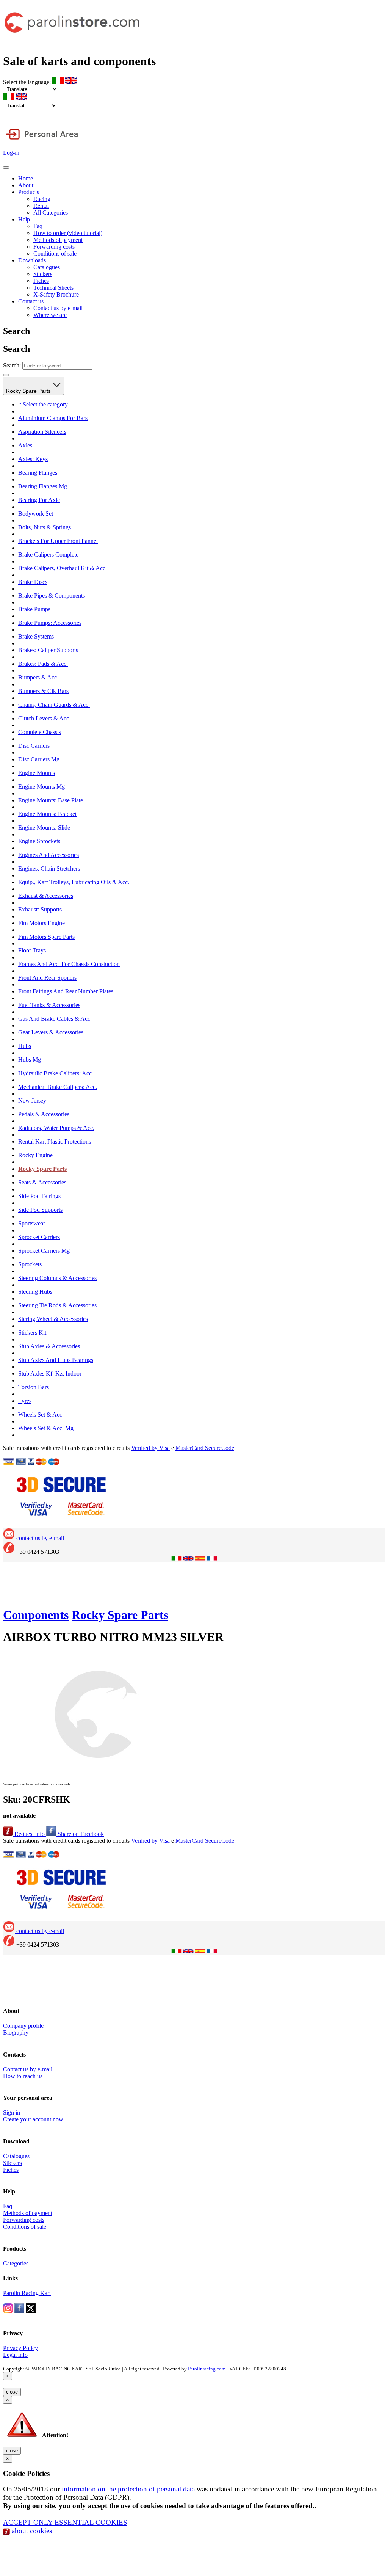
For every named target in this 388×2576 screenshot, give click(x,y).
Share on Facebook (80, 1834)
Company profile (23, 2026)
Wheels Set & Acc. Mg (46, 1428)
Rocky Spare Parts (29, 391)
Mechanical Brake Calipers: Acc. (58, 1087)
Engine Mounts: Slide (44, 828)
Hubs (25, 1046)
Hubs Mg (30, 1060)
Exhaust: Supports (40, 909)
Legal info (15, 2355)
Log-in (11, 153)
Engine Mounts (37, 773)
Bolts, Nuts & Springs (45, 527)
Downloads (32, 260)
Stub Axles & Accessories (49, 1346)
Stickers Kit (32, 1333)
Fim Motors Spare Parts (46, 937)
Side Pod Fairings (39, 1196)
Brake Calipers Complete (48, 555)
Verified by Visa (150, 1448)
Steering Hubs (35, 1292)
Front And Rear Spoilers (47, 978)
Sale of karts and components (79, 61)
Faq (38, 226)
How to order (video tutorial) (68, 233)
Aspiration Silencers (42, 432)
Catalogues (47, 267)
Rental (41, 206)
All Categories (51, 213)
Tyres (25, 1401)
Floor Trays (32, 950)
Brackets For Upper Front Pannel (58, 541)
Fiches (41, 281)
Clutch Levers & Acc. (44, 718)
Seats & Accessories (42, 1182)
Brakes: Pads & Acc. (43, 664)
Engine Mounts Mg (41, 787)
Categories (16, 2263)
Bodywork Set (36, 514)
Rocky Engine (35, 1155)
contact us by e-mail (39, 1538)
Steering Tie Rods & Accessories (57, 1305)
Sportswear (32, 1223)
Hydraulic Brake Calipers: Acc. (56, 1073)
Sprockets (30, 1264)
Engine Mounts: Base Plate (51, 800)
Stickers (43, 274)
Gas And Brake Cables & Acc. (55, 1019)
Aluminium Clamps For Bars (53, 418)
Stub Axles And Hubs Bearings (56, 1360)
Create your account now (33, 2119)
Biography (16, 2032)
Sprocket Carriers (39, 1237)
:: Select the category (43, 404)
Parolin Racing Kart (27, 2293)
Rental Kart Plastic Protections (55, 1141)
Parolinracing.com (207, 2369)
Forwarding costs (54, 247)
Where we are (50, 315)
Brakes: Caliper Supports (48, 650)
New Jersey (32, 1101)
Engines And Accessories (48, 855)
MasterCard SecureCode (205, 1448)
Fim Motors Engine (41, 923)
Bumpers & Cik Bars (43, 691)
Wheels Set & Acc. (41, 1414)
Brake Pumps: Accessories (50, 623)
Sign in (12, 2112)
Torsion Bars (34, 1387)
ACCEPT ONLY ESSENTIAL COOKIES (65, 2522)
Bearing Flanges (38, 473)
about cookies (31, 2531)
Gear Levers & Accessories (51, 1032)
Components (36, 1615)
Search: (12, 365)
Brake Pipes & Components (52, 595)
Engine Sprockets (39, 841)
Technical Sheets (53, 288)
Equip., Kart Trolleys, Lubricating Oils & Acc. (74, 882)
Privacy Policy (20, 2348)
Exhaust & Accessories (46, 896)
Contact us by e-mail (59, 308)
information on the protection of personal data (128, 2489)
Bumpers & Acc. (38, 677)
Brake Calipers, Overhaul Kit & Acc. (63, 568)
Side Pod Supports (40, 1210)
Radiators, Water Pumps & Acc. (56, 1128)
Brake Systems (36, 636)
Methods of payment (58, 240)
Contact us (31, 301)
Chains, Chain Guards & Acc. (54, 705)
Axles (25, 445)
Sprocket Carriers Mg (44, 1251)
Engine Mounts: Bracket (47, 814)
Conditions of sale (55, 253)
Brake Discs (33, 582)
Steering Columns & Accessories (57, 1278)
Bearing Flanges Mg (43, 486)
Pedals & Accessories (44, 1114)
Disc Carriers (34, 746)
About (26, 185)
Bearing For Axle (39, 500)
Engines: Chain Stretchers (49, 868)
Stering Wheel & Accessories (53, 1319)
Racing (42, 199)
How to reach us (23, 2076)
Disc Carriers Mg (39, 759)
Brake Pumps (34, 609)
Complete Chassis (40, 732)
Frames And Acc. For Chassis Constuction (69, 964)
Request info (30, 1834)
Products (29, 192)
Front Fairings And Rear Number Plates (66, 991)
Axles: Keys (33, 459)
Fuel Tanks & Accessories (49, 1005)
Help (24, 219)
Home (26, 178)
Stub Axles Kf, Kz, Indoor (50, 1374)
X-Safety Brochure (56, 294)
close (12, 2392)
